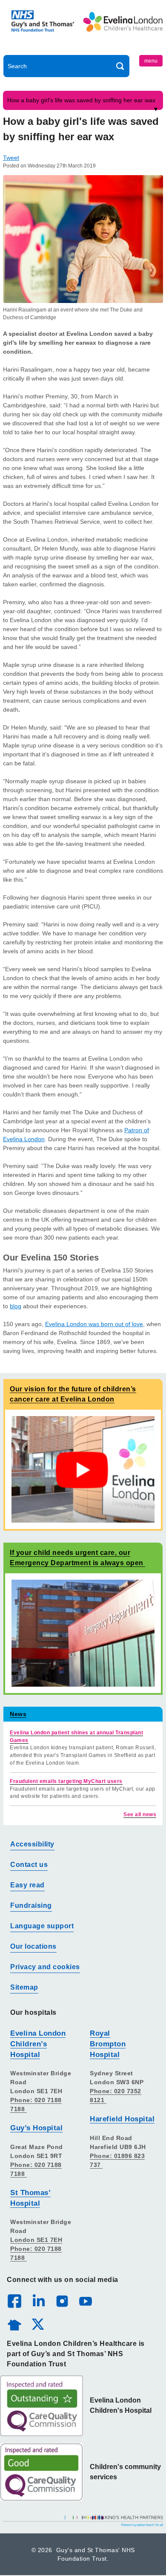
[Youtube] (85, 2301)
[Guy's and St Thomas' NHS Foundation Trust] (43, 29)
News (18, 1714)
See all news (140, 1814)
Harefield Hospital (122, 2119)
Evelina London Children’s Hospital (38, 2044)
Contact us (29, 1865)
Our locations (33, 1946)
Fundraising (31, 1905)
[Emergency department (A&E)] (83, 1633)
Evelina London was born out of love (94, 1324)
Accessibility (32, 1844)
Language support (42, 1926)
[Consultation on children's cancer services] (83, 1469)
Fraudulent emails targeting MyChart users (66, 1781)
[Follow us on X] (37, 2324)
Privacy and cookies (45, 1967)
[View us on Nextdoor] (14, 2324)
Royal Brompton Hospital (108, 2044)
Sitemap (24, 1987)
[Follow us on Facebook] (14, 2301)
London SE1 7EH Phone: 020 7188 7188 (36, 2249)
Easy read (27, 1885)
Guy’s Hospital (36, 2128)
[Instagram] (62, 2301)
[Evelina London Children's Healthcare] (123, 29)
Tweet (11, 158)
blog (16, 1306)
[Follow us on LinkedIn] (38, 2301)
